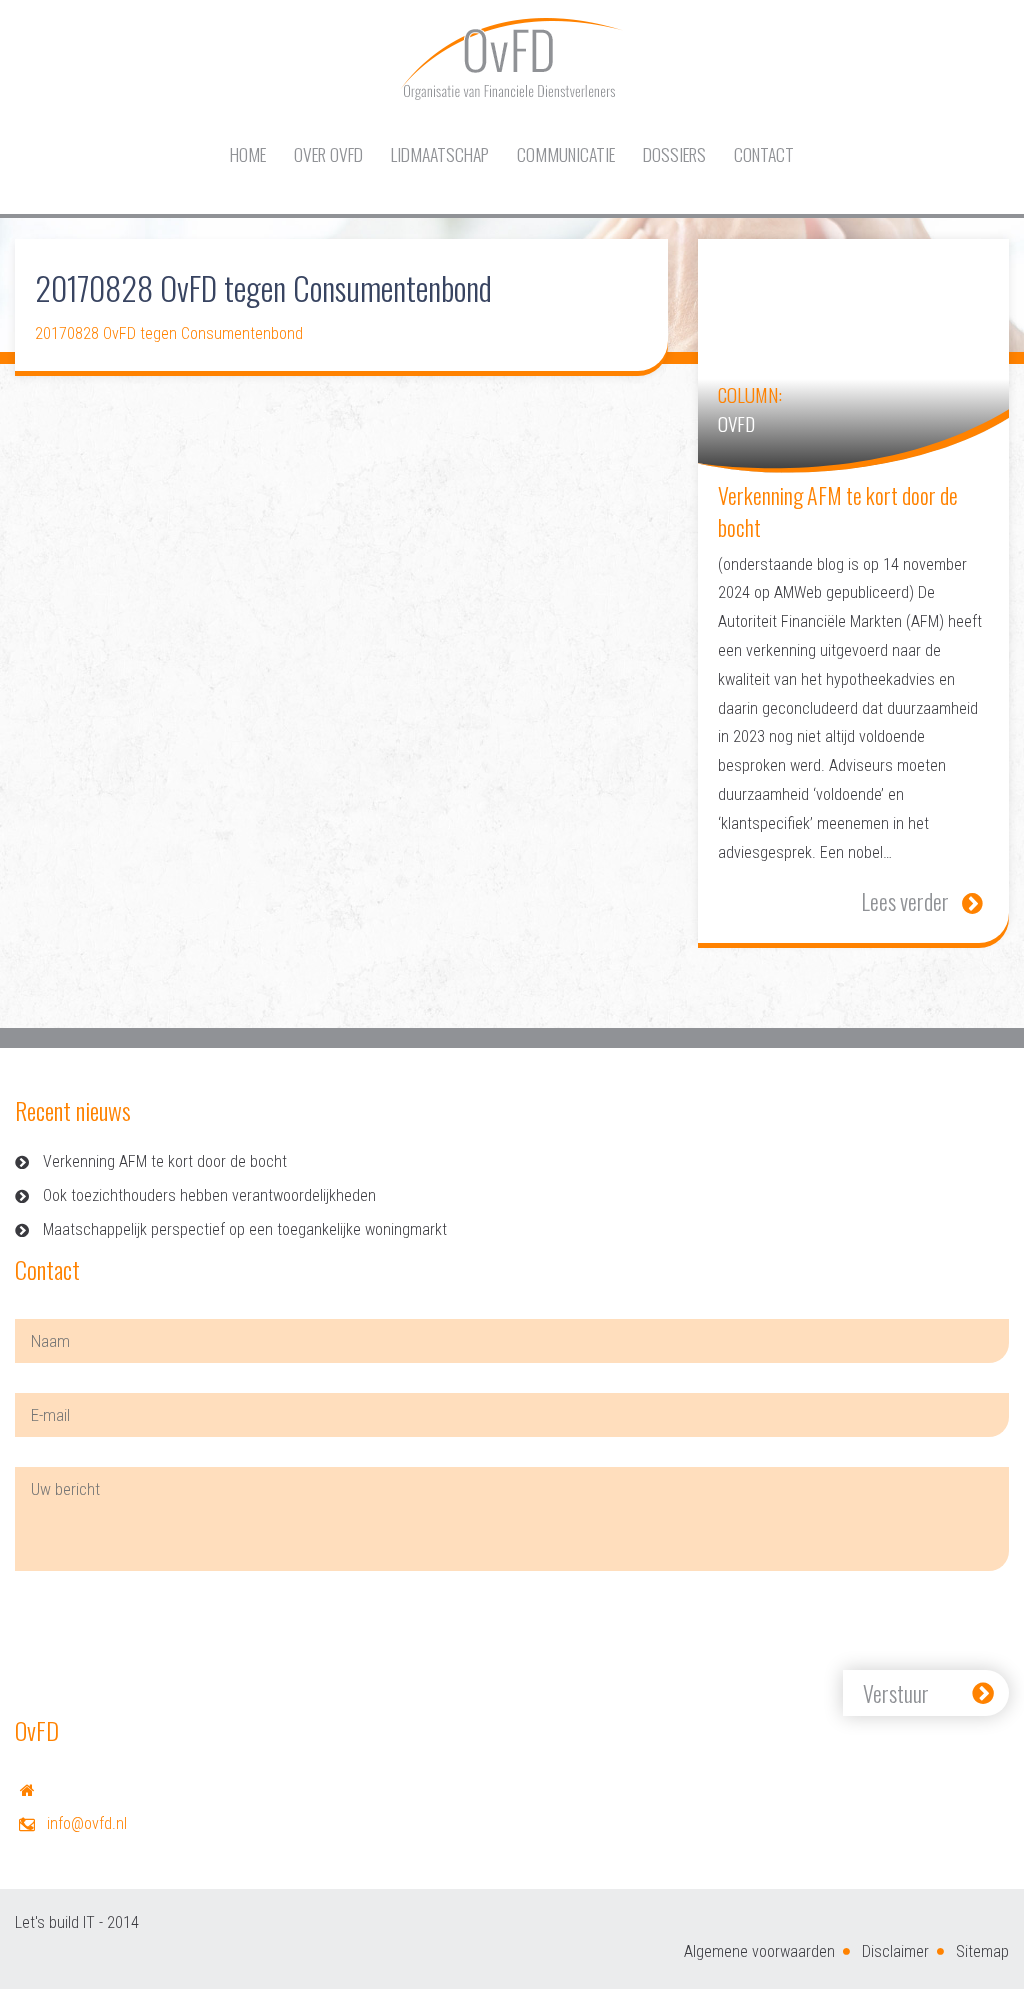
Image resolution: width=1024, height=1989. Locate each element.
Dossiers (674, 154)
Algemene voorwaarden (759, 1951)
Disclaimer (895, 1951)
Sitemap (982, 1951)
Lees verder (905, 901)
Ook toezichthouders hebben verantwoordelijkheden (209, 1195)
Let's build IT (55, 1922)
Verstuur (896, 1693)
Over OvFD (328, 154)
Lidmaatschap (440, 154)
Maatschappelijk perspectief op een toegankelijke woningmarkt (245, 1229)
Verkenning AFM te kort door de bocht (165, 1161)
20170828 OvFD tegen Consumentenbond (169, 333)
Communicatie (566, 154)
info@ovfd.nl (87, 1823)
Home (248, 154)
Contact (764, 154)
